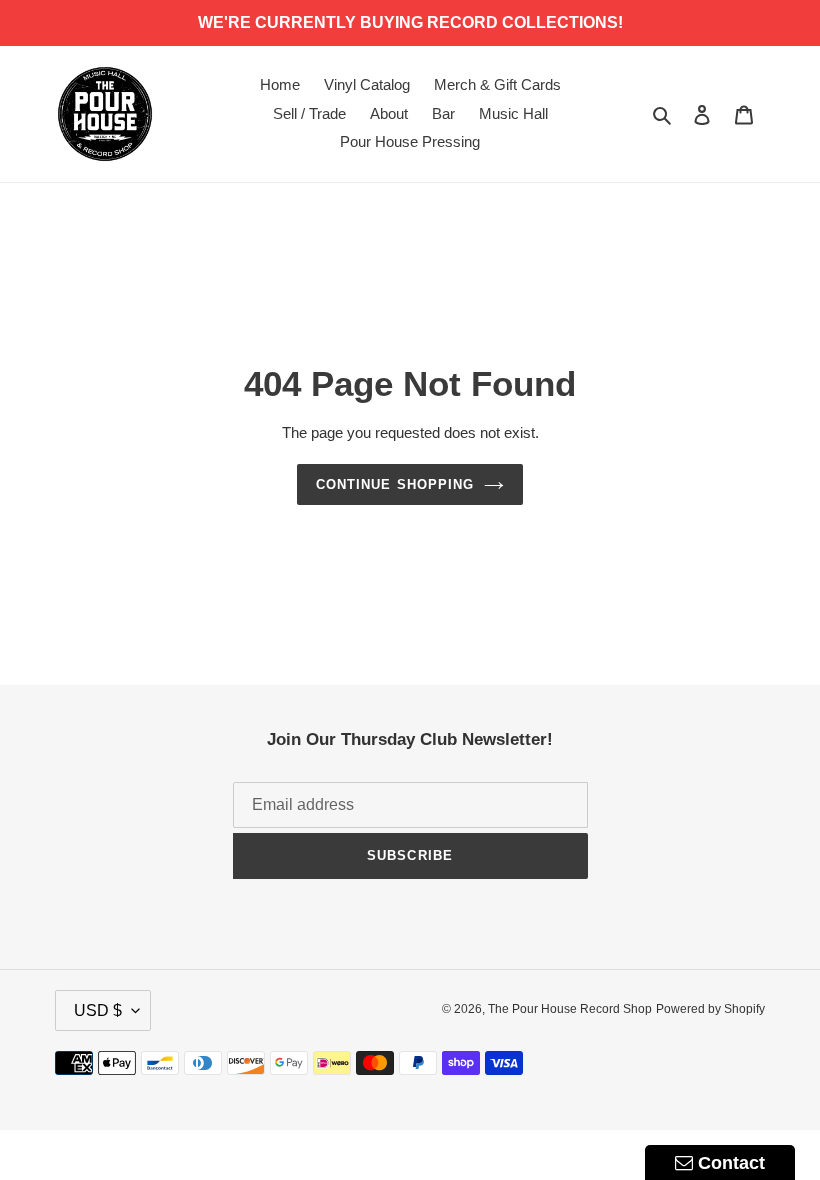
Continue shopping (395, 484)
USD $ (98, 1010)
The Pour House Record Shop (570, 1009)
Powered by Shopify (710, 1009)
